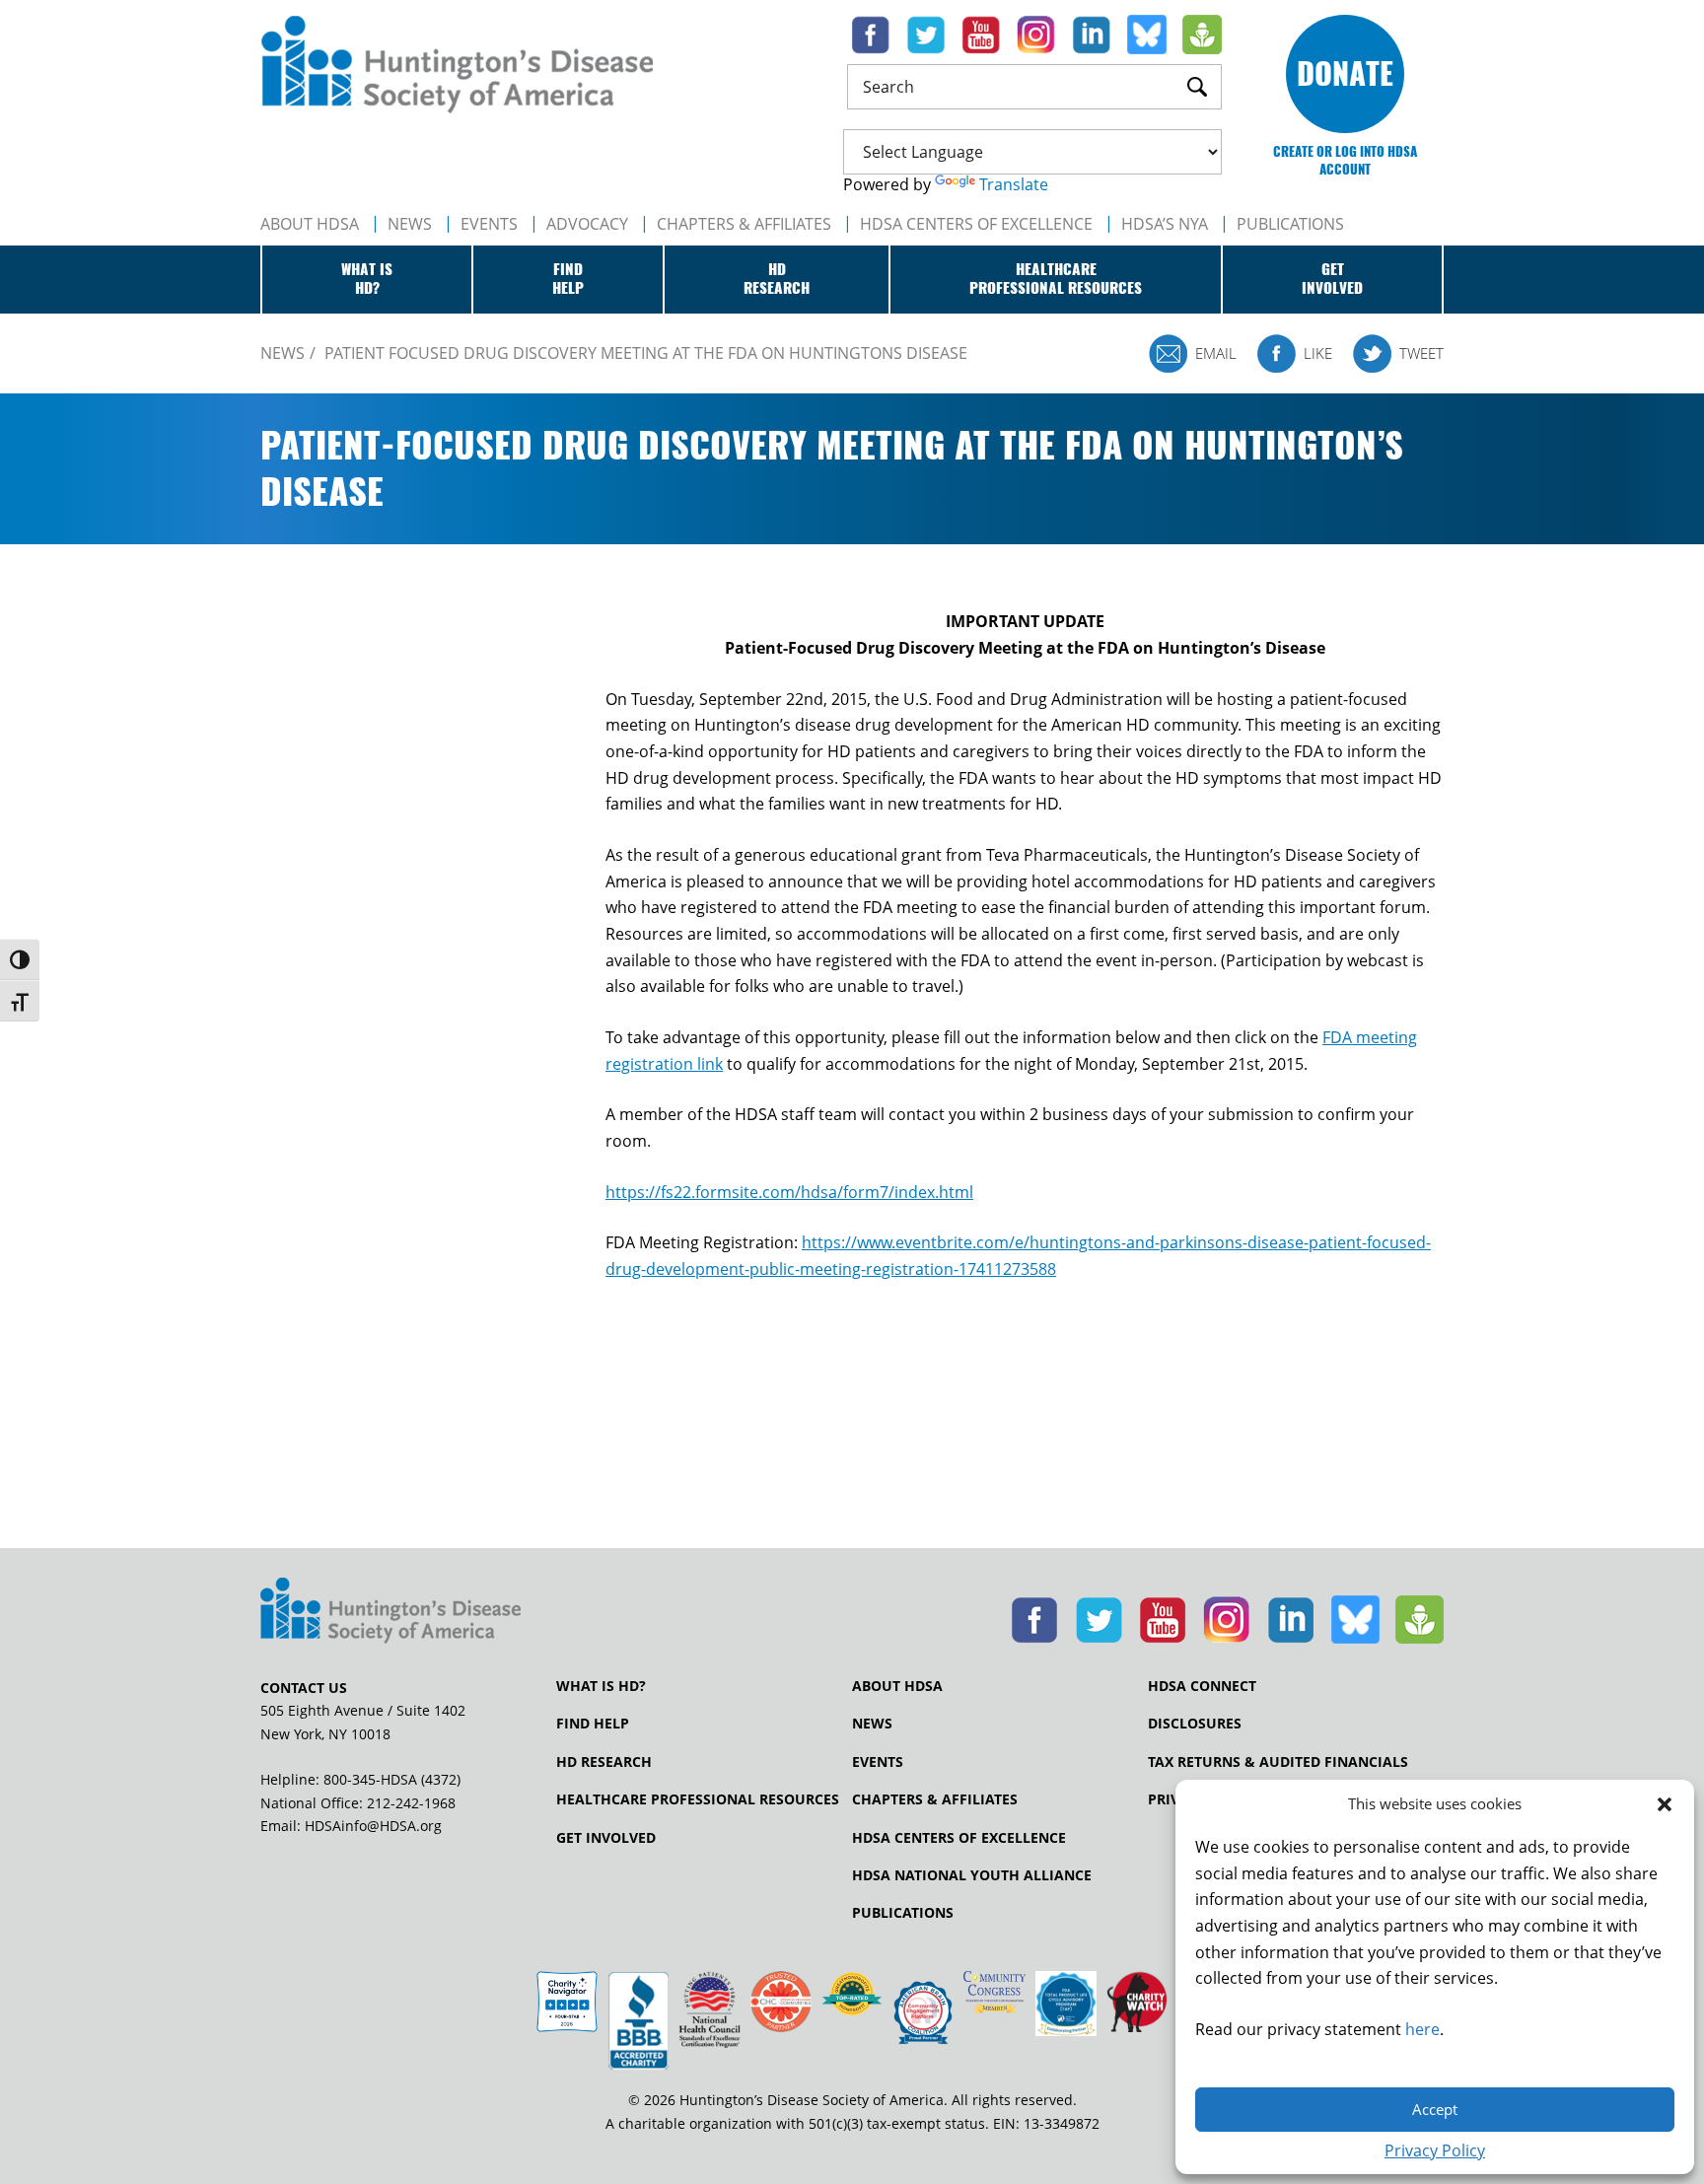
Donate (1345, 73)
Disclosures (1195, 1724)
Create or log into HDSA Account (1345, 160)
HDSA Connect (1202, 1686)
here (1422, 2029)
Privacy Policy (1435, 2150)
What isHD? (367, 279)
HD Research (604, 1762)
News (410, 224)
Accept (1435, 2109)
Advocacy (587, 224)
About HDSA (310, 224)
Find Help (593, 1724)
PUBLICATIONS (1290, 224)
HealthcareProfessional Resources (1056, 279)
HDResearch (777, 279)
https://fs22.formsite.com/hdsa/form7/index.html (789, 1192)
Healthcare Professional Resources (698, 1799)
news (283, 353)
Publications (903, 1913)
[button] (1665, 1804)
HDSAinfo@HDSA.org (373, 1826)
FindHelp (568, 279)
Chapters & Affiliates (744, 224)
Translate (1014, 184)
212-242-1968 (411, 1803)
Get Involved (606, 1838)
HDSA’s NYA (1165, 224)
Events (489, 224)
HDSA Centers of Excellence (976, 224)
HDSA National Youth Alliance (972, 1875)
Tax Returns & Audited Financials (1278, 1762)
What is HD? (601, 1686)
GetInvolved (1332, 279)
